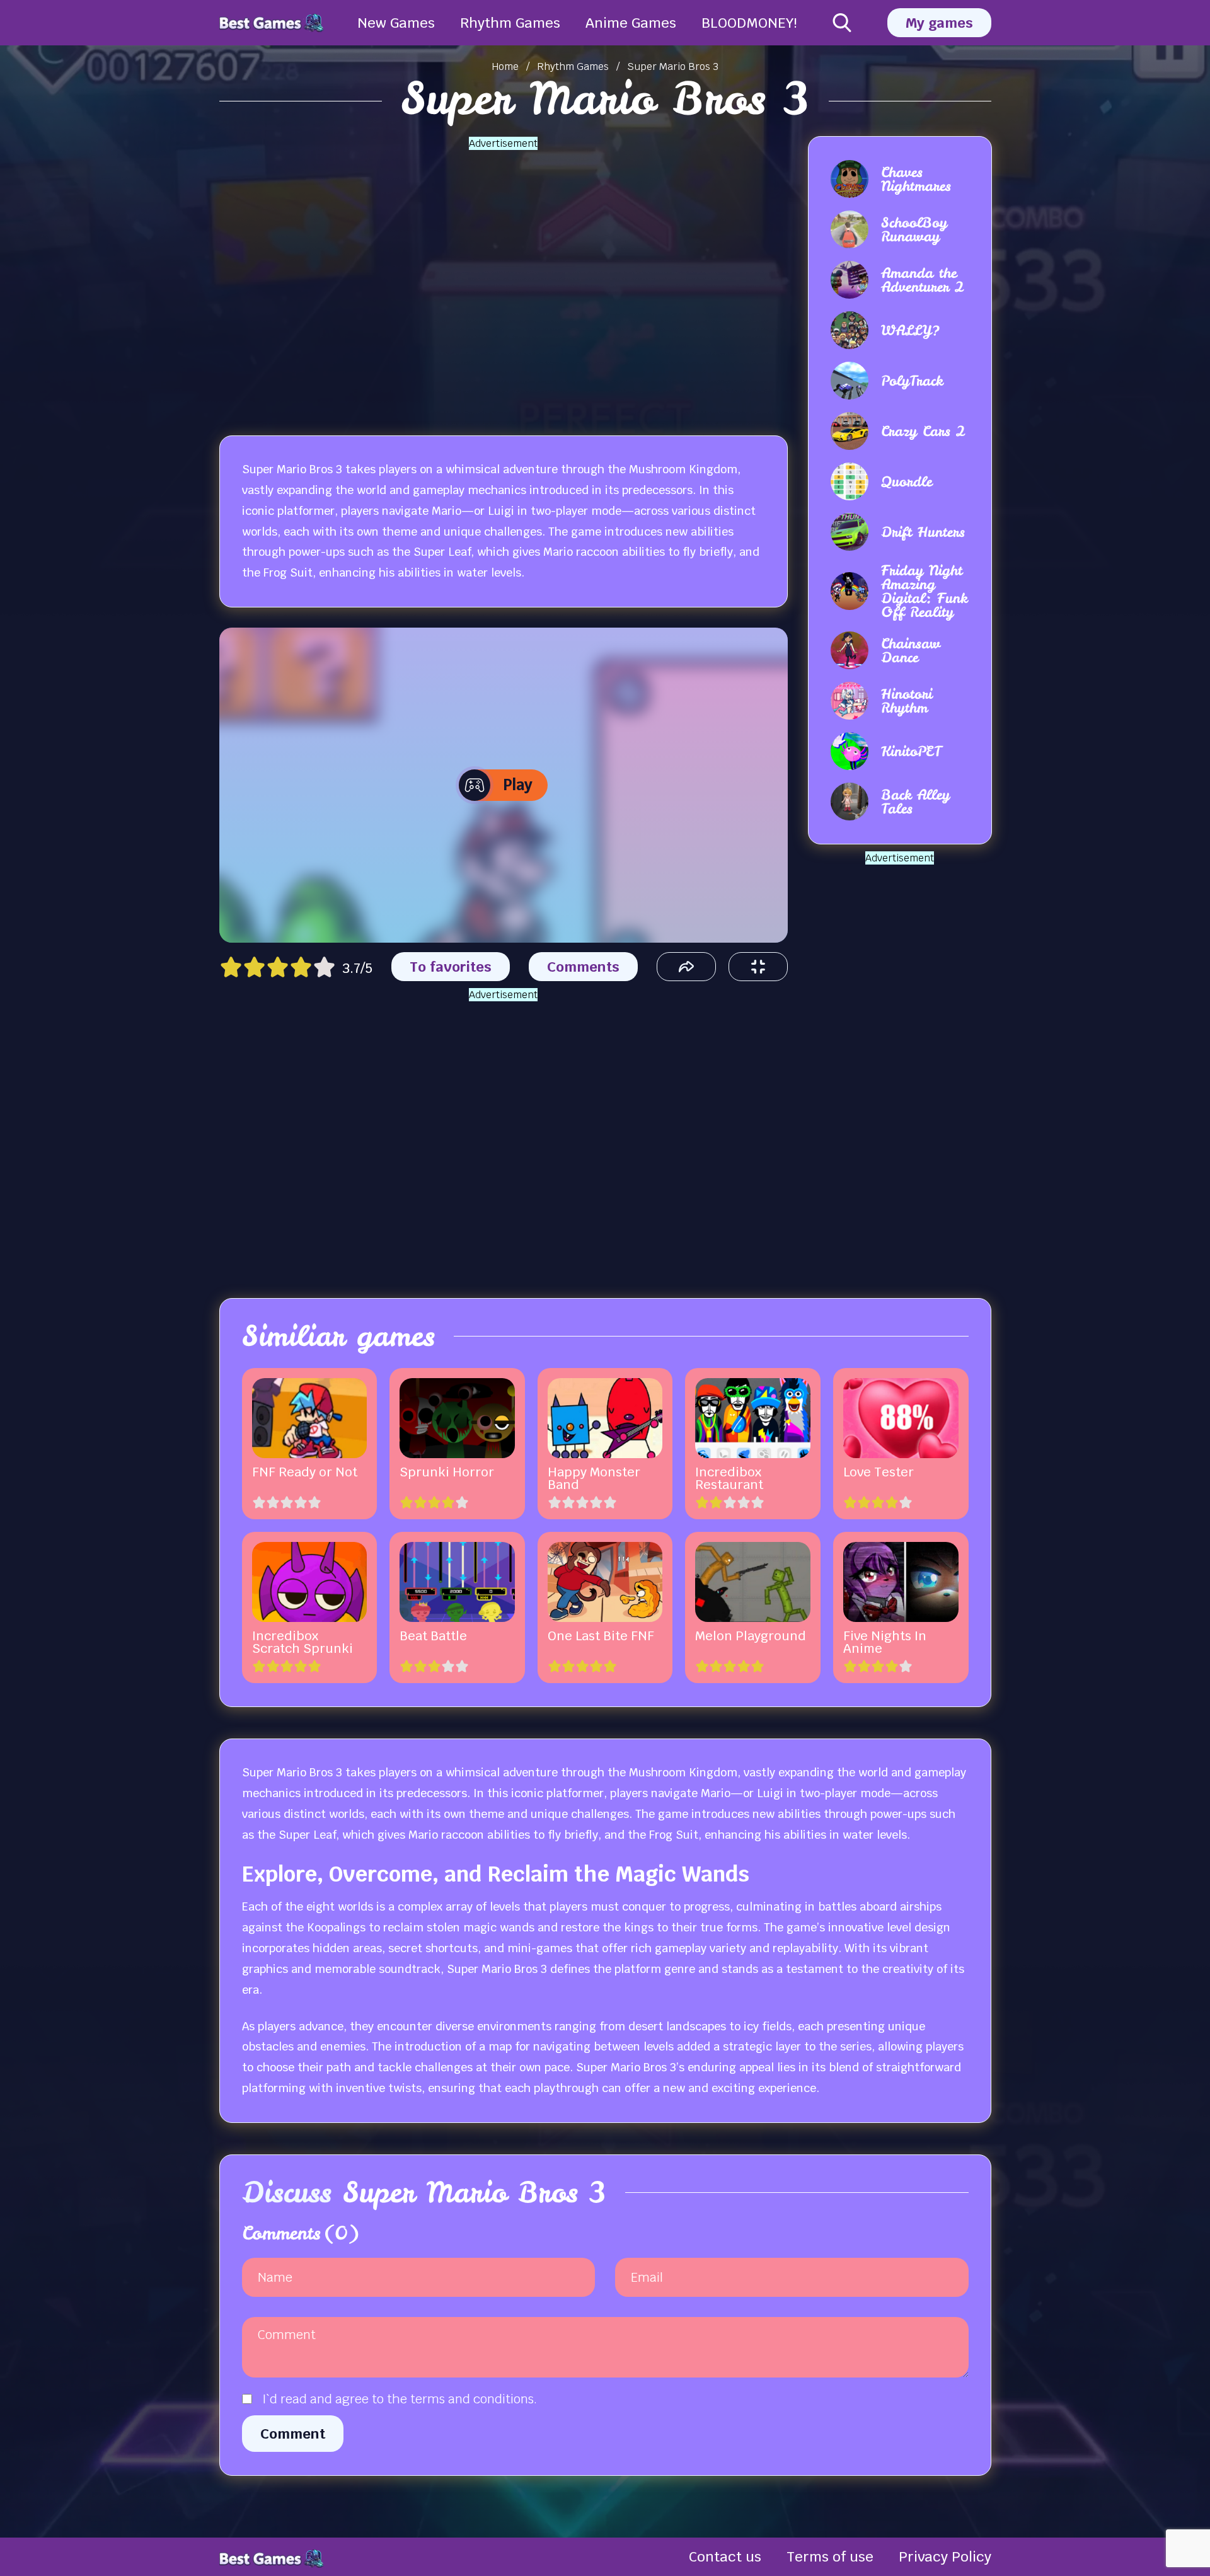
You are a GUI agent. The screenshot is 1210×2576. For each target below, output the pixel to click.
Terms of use (830, 2556)
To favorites (451, 967)
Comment (293, 2434)
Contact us (725, 2556)
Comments (583, 967)
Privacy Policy (945, 2556)
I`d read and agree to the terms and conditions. (400, 2399)
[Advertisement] (504, 278)
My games (939, 23)
